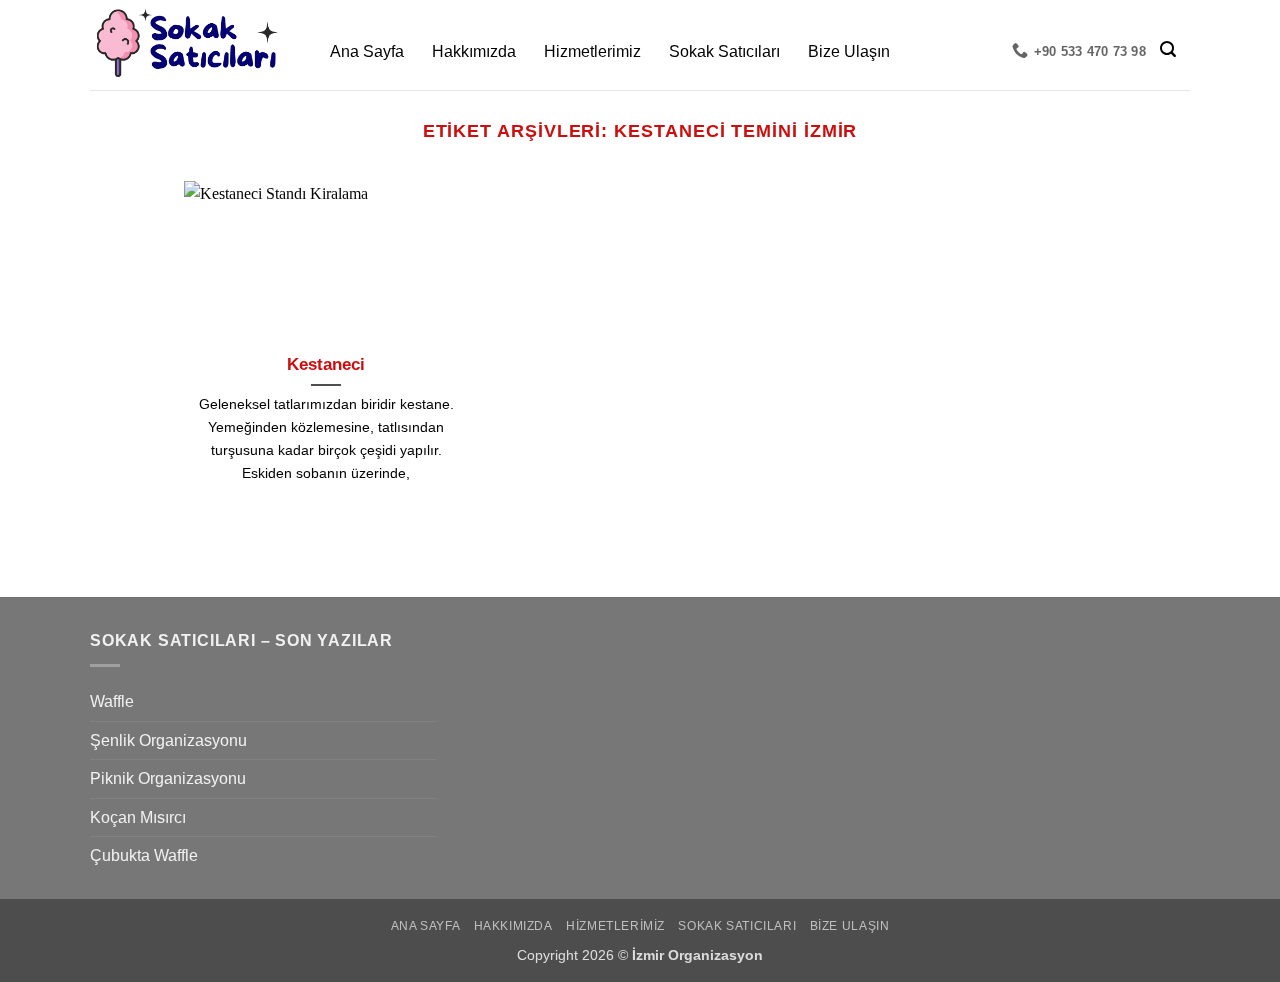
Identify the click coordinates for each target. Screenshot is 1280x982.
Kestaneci (326, 364)
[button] (1168, 49)
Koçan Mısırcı (138, 817)
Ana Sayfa (367, 51)
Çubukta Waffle (144, 855)
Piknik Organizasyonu (168, 778)
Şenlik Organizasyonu (168, 740)
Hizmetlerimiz (592, 51)
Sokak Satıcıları (724, 51)
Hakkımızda (474, 51)
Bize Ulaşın (849, 51)
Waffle (112, 701)
